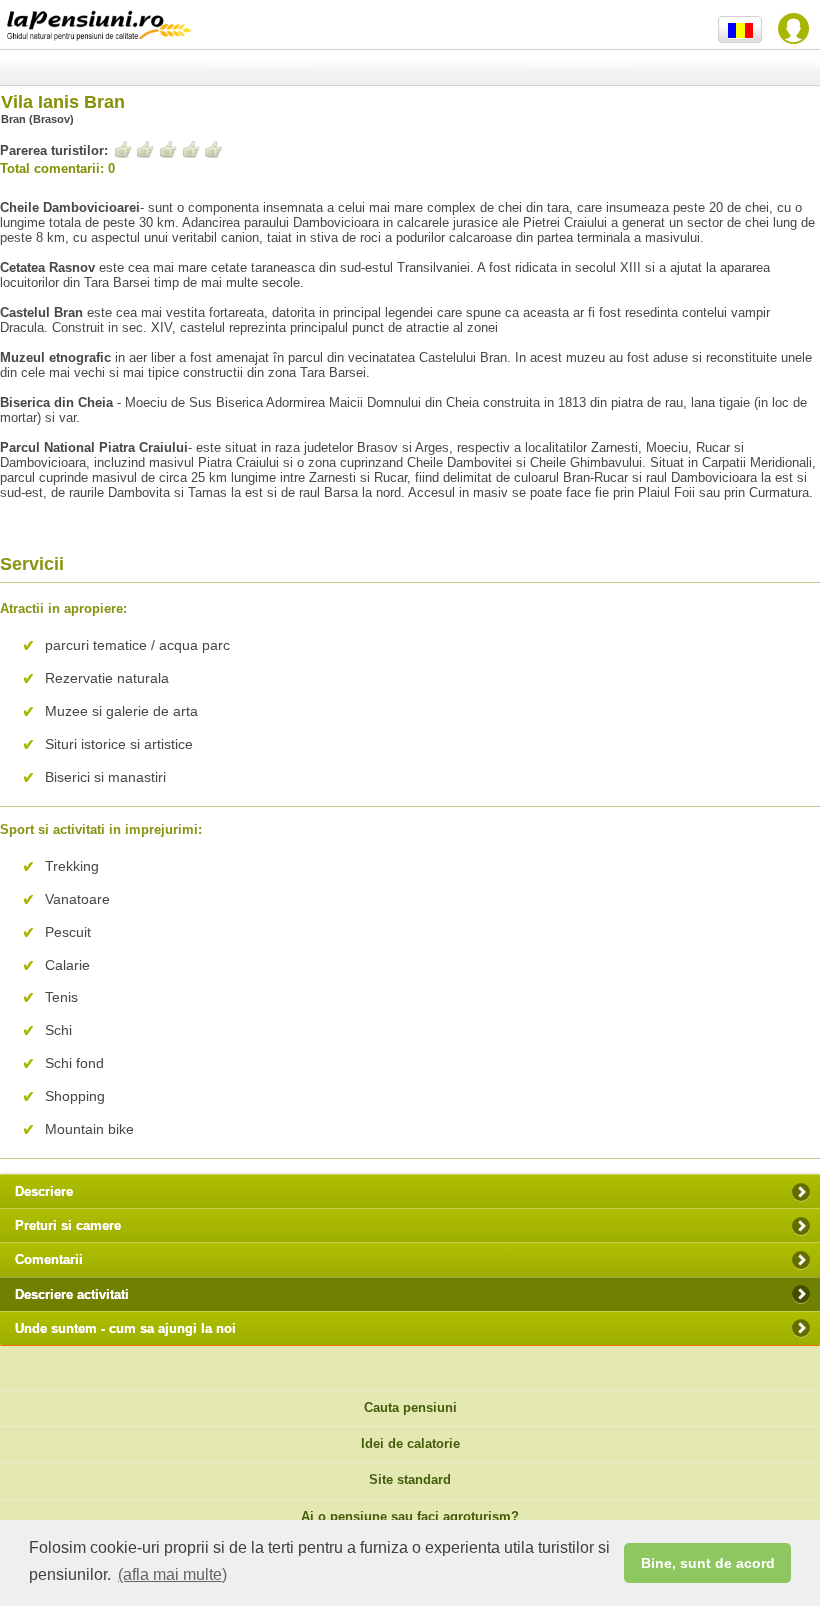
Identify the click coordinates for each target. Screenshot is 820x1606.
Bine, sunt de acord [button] (708, 1563)
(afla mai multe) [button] (172, 1574)
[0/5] (168, 149)
